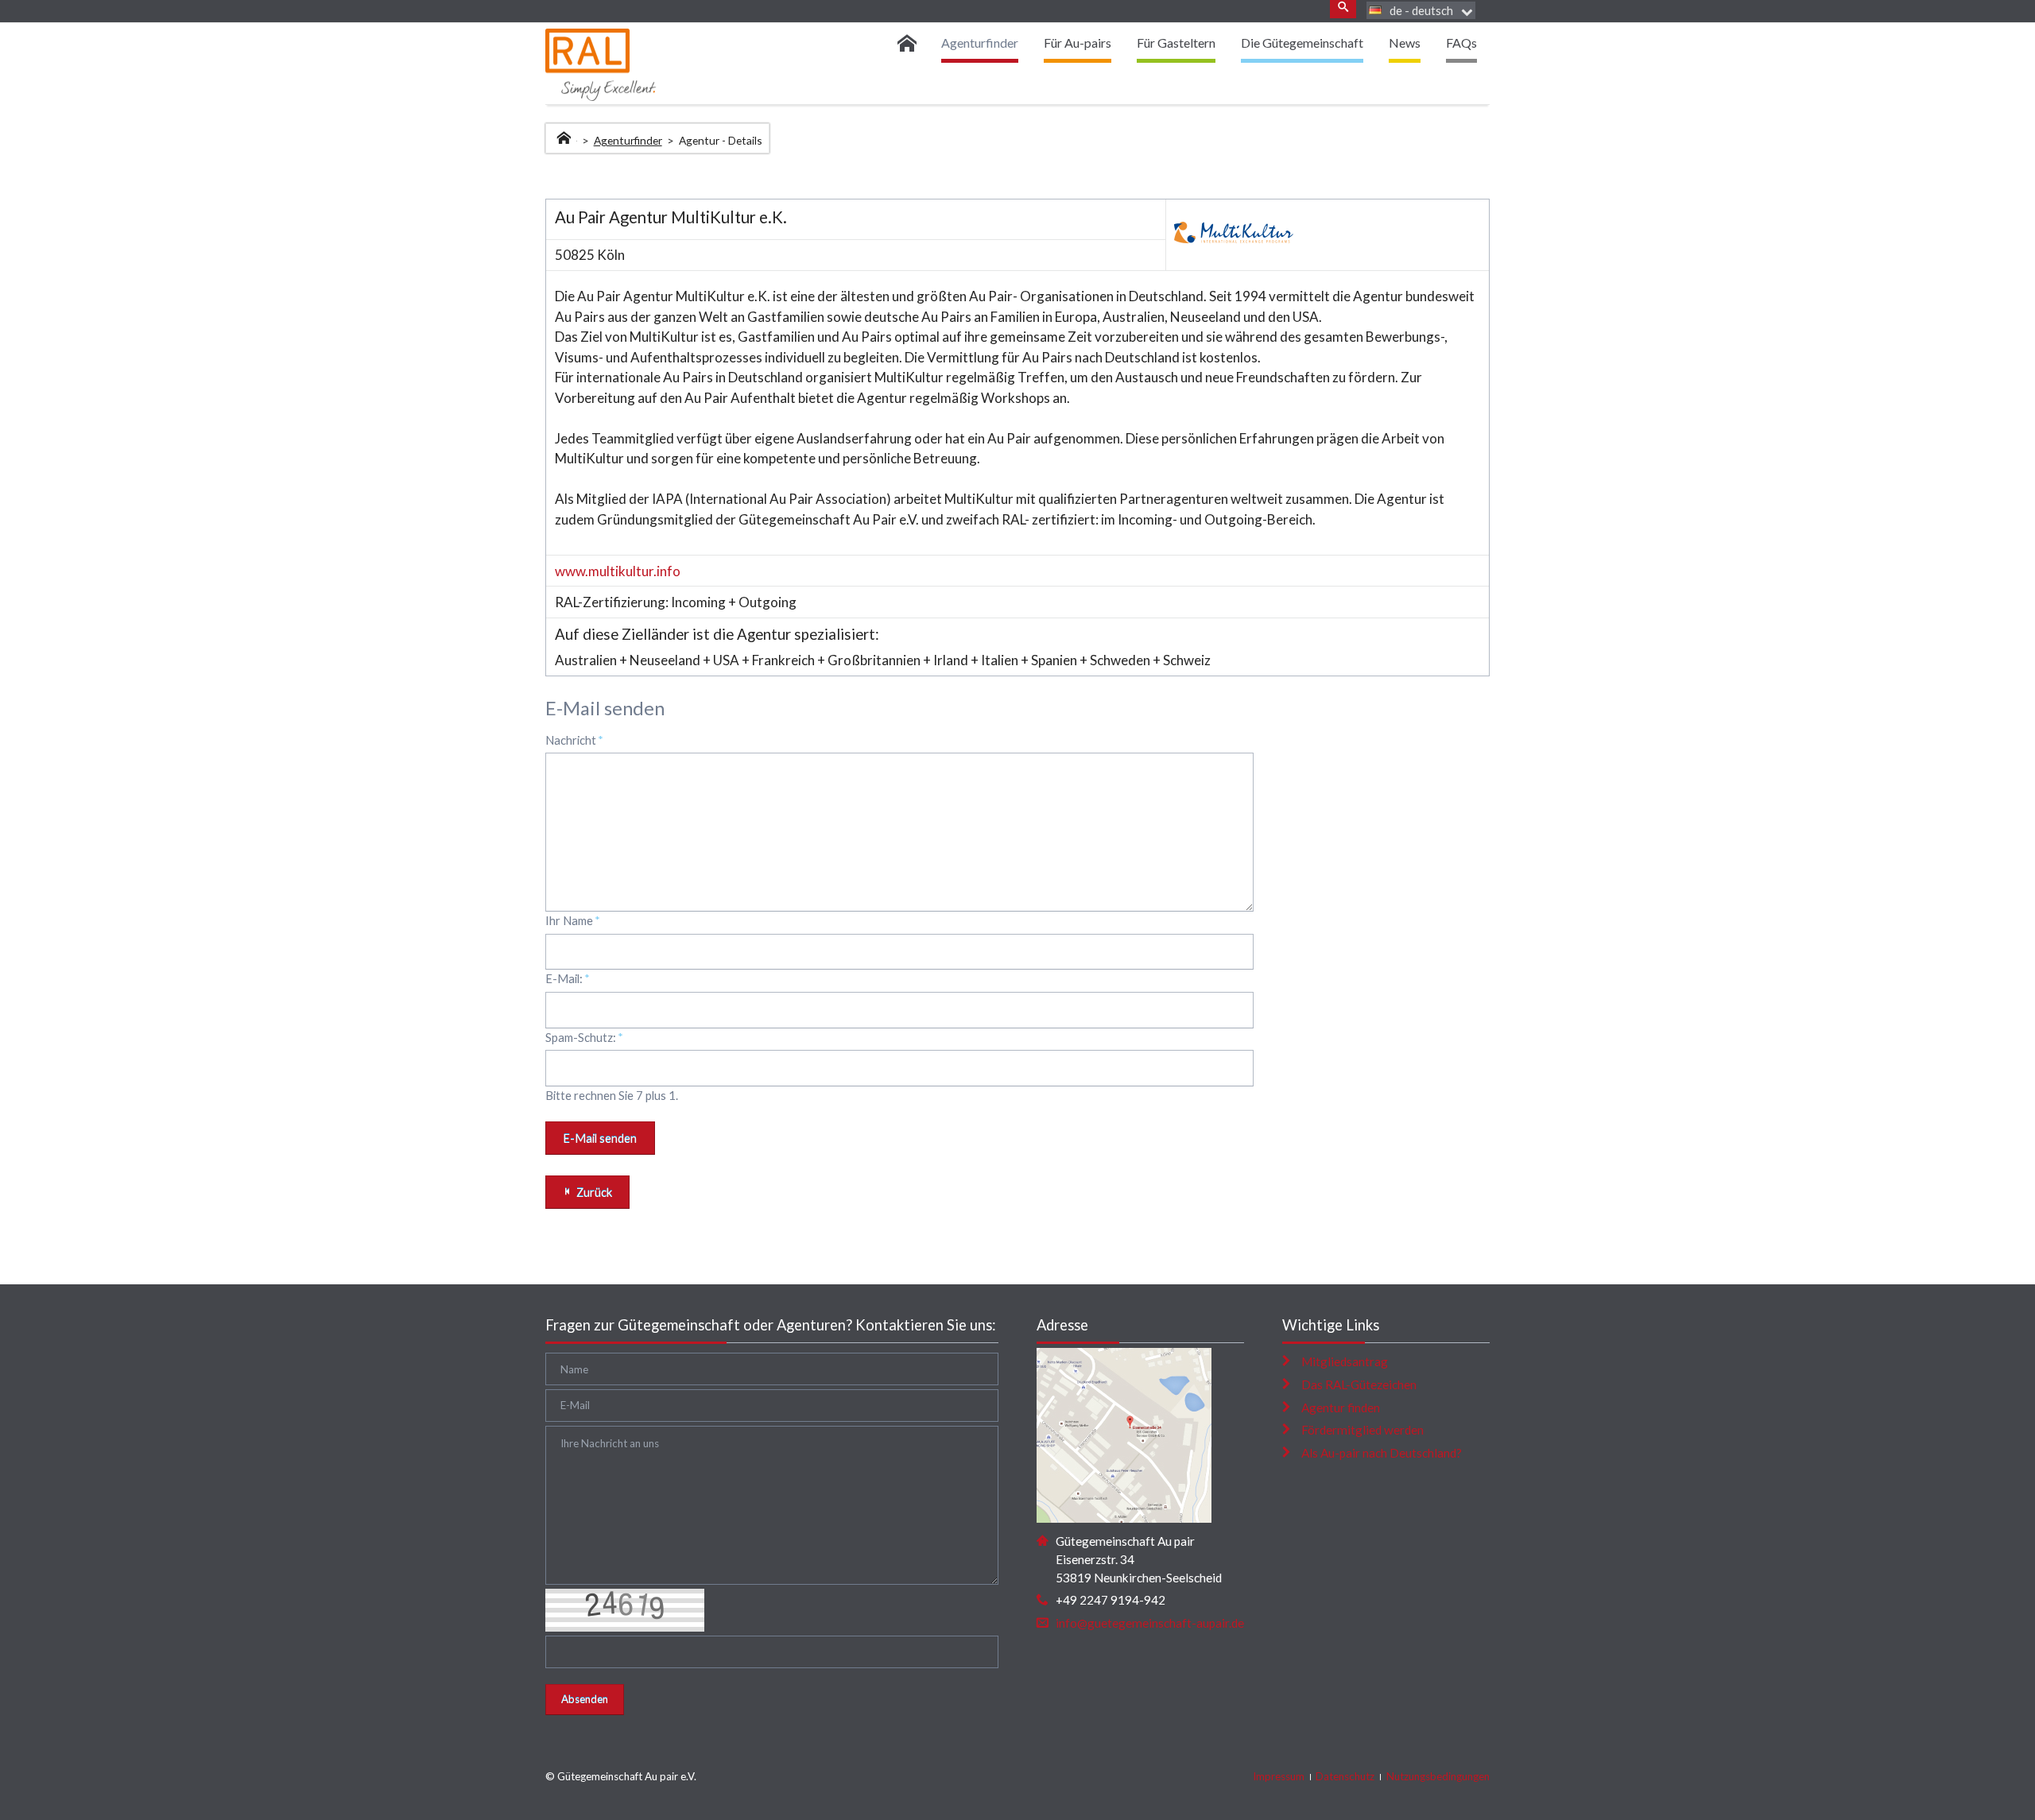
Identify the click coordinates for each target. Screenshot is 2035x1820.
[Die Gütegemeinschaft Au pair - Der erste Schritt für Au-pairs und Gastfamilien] (913, 43)
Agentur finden (1341, 1408)
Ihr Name (573, 920)
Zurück (594, 1192)
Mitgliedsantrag (1345, 1361)
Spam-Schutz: (584, 1037)
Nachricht (574, 740)
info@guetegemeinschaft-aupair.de (1150, 1623)
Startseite (565, 136)
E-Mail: (568, 978)
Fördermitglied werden (1362, 1430)
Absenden (585, 1699)
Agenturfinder (628, 140)
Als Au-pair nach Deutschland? (1382, 1453)
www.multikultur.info (618, 571)
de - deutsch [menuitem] (1421, 10)
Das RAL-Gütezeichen (1359, 1384)
